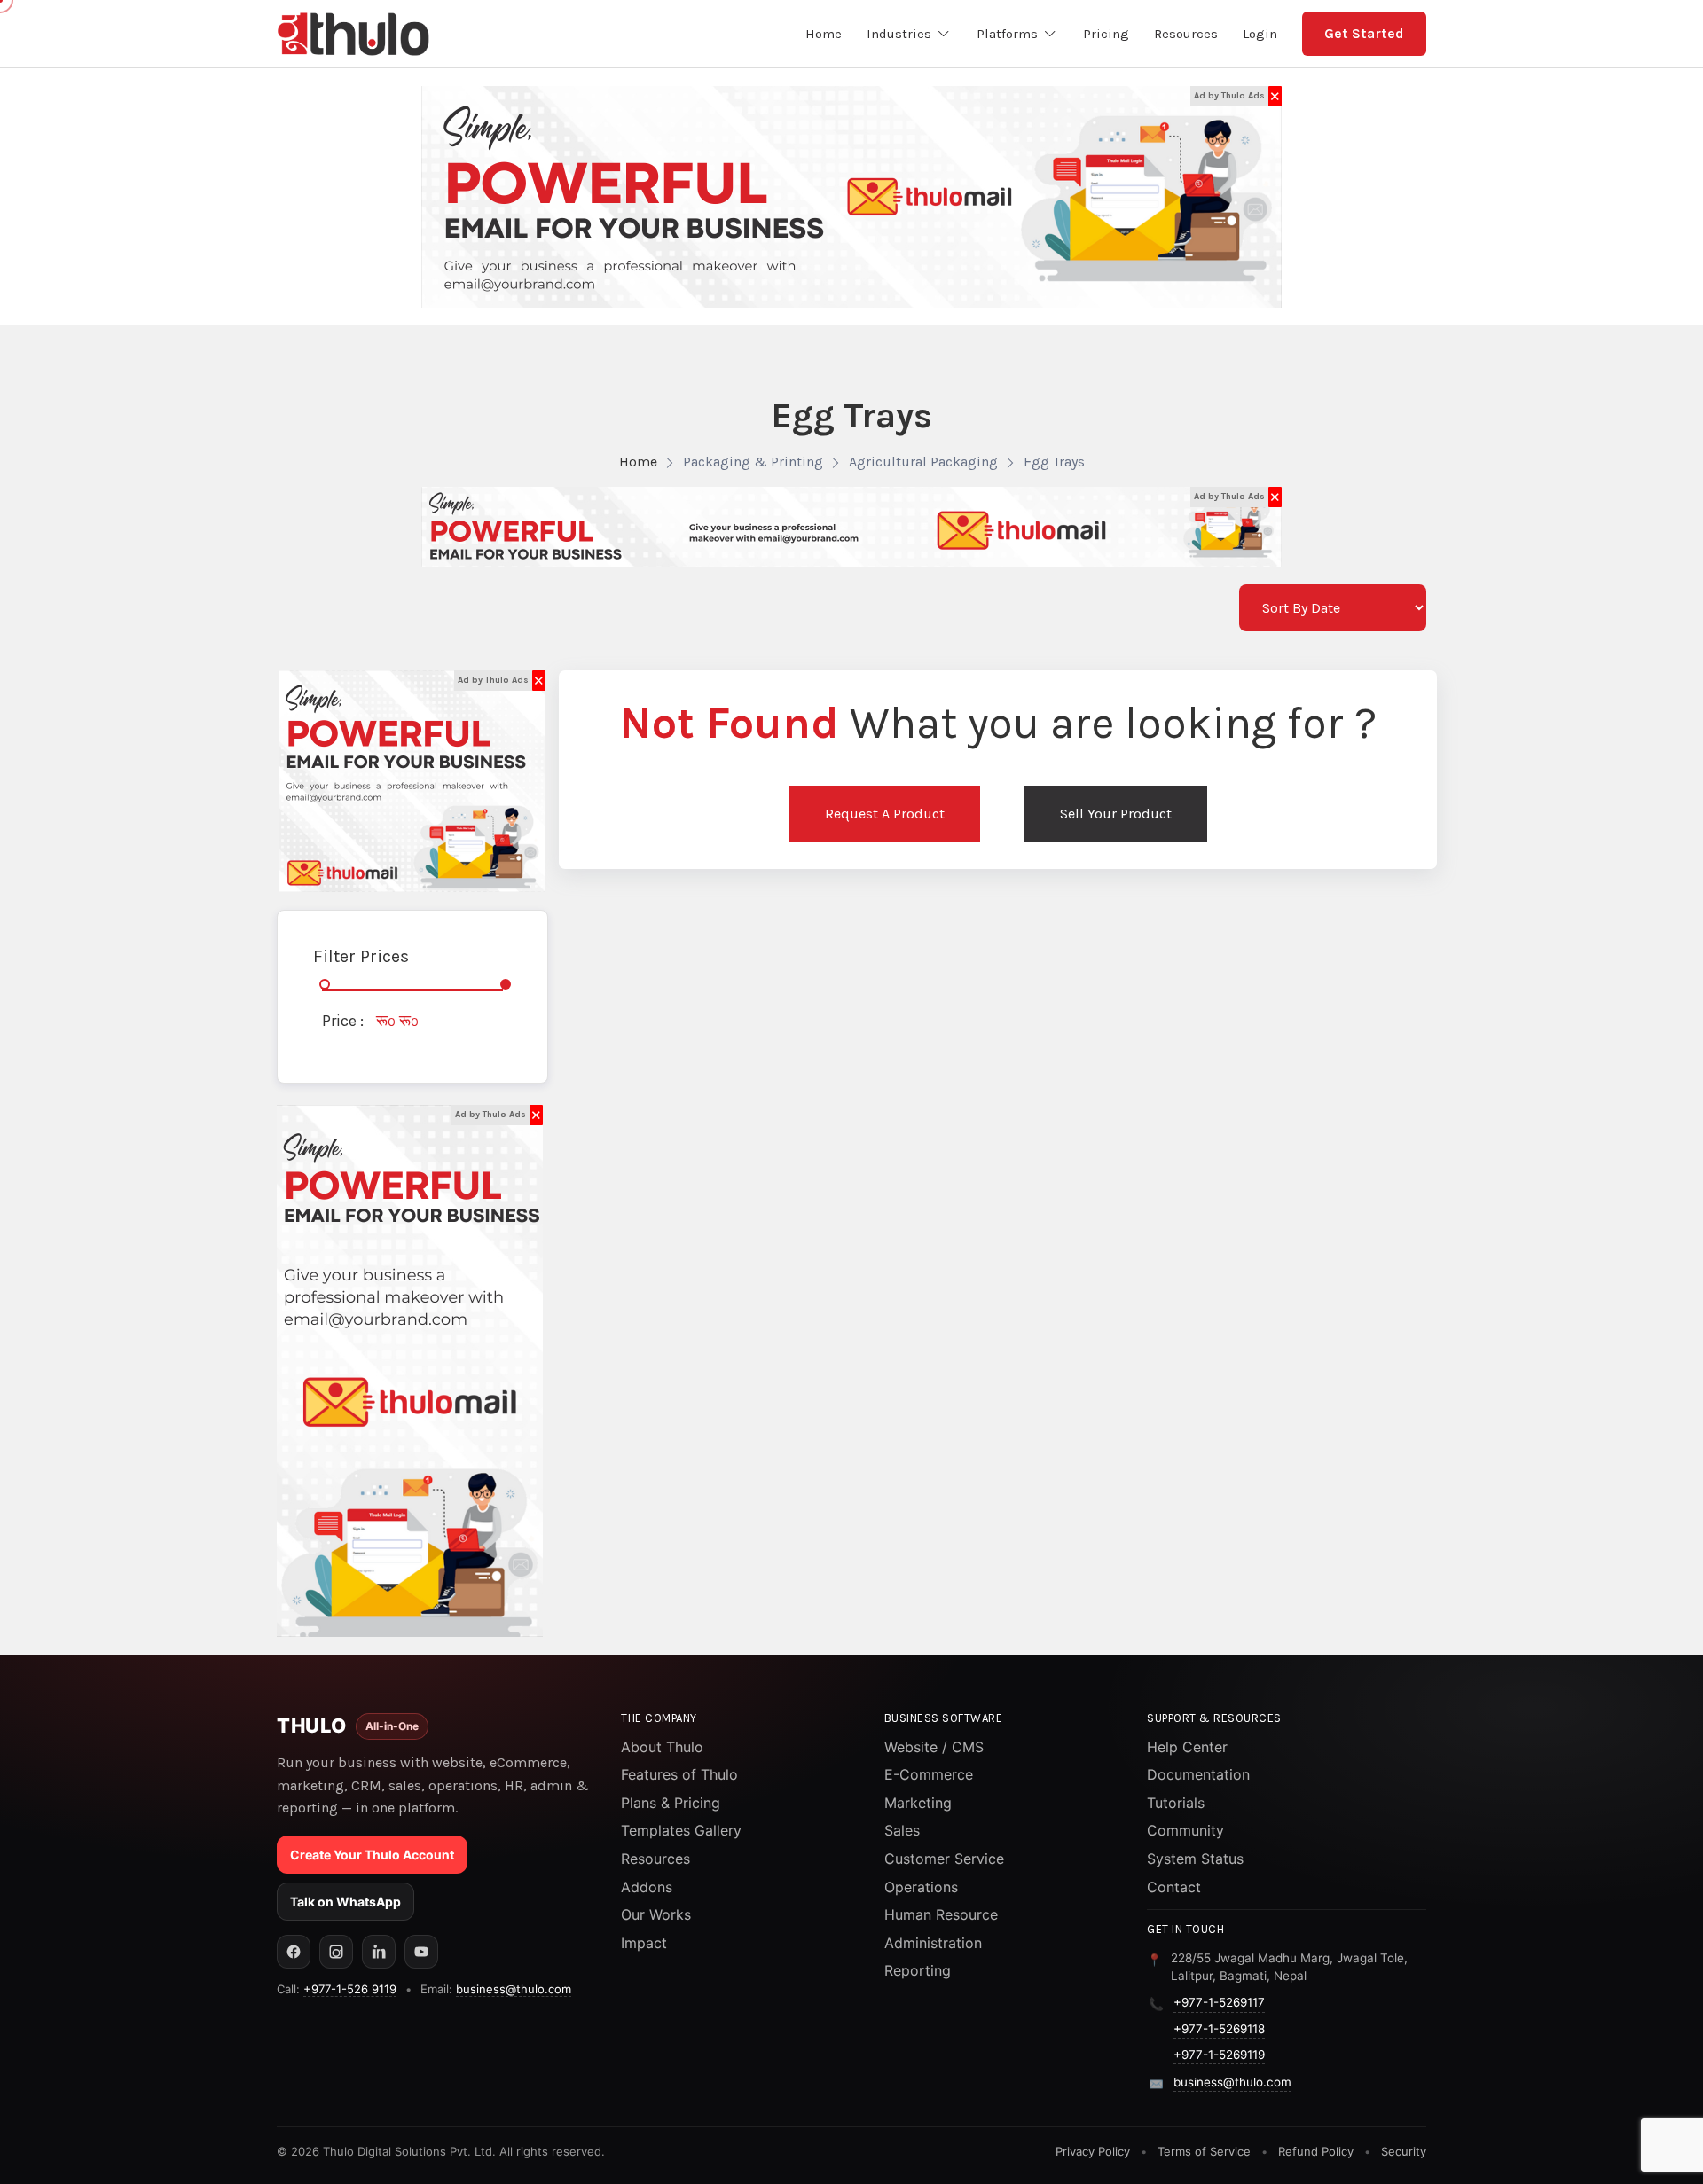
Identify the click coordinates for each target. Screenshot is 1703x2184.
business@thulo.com (514, 1989)
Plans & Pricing (671, 1803)
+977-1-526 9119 (350, 1989)
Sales (902, 1830)
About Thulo (662, 1747)
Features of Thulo (679, 1774)
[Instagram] (336, 1952)
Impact (644, 1943)
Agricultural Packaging (923, 462)
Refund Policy (1316, 2151)
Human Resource (941, 1914)
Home (638, 462)
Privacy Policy (1093, 2151)
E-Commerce (929, 1774)
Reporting (918, 1970)
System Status (1195, 1859)
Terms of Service (1204, 2151)
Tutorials (1176, 1803)
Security (1404, 2151)
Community (1185, 1830)
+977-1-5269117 (1219, 2002)
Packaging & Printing (753, 462)
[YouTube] (421, 1952)
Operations (921, 1887)
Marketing (918, 1803)
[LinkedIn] (379, 1952)
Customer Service (944, 1859)
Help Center (1187, 1747)
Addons (647, 1887)
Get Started (1364, 33)
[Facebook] (294, 1952)
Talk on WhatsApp (345, 1902)
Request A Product (885, 814)
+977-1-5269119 (1219, 2055)
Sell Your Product (1116, 814)
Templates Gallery (681, 1830)
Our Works (656, 1914)
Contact (1174, 1887)
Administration (933, 1943)
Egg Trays (1054, 462)
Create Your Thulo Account (372, 1855)
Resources (655, 1859)
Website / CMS (934, 1747)
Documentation (1198, 1774)
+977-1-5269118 (1219, 2029)
